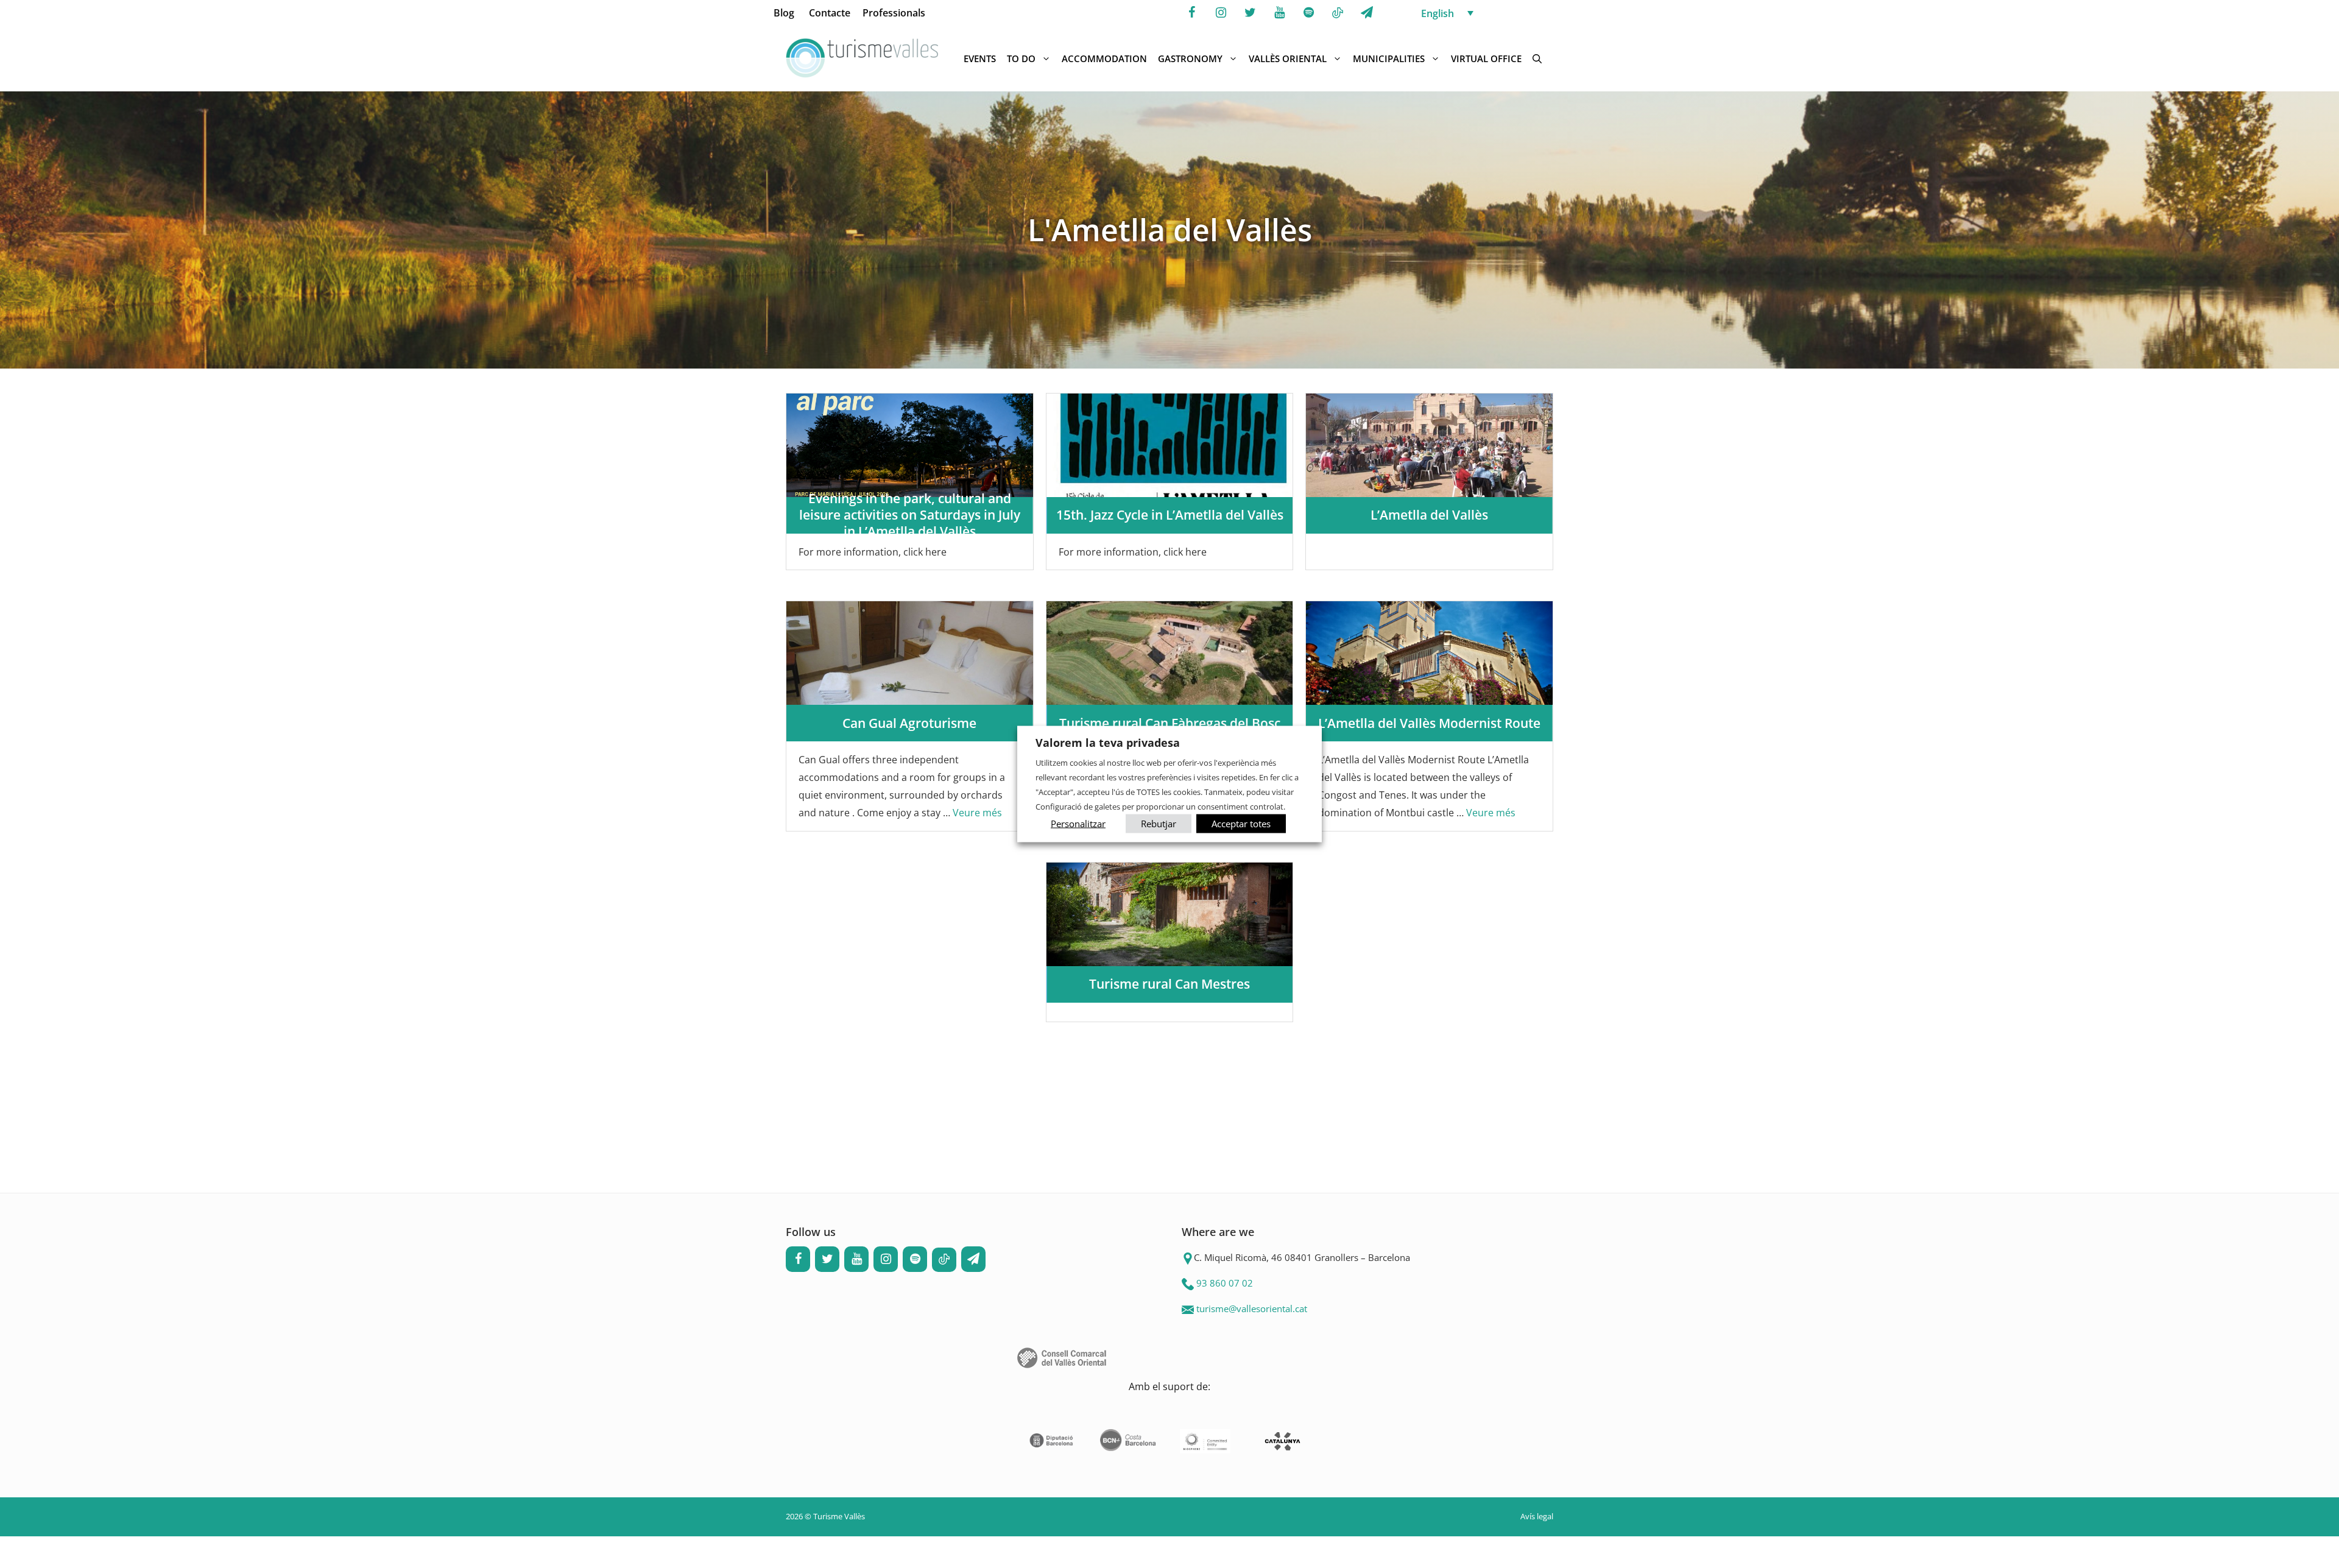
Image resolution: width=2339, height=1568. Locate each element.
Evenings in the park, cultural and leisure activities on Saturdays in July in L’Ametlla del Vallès (910, 515)
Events (980, 58)
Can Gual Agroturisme (909, 723)
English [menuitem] (1438, 13)
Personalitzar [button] (1078, 823)
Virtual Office (1486, 58)
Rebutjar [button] (1159, 823)
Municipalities (1389, 58)
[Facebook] (1191, 13)
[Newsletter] (1367, 13)
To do (1021, 58)
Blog (784, 13)
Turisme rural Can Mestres (1169, 984)
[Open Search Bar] (1537, 58)
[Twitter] (1250, 13)
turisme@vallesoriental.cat (1252, 1308)
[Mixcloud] (1338, 13)
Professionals (894, 13)
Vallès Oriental (1288, 58)
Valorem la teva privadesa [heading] (1108, 743)
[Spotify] (1308, 13)
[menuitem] (1490, 13)
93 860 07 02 (1225, 1283)
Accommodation (1104, 58)
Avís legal (1537, 1516)
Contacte (830, 13)
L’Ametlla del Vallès (1429, 515)
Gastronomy (1190, 58)
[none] (1490, 13)
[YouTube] (1279, 13)
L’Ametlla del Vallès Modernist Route (1429, 723)
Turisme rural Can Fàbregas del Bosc (1170, 723)
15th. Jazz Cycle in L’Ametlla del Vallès (1170, 515)
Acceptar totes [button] (1241, 823)
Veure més (977, 813)
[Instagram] (1221, 13)
